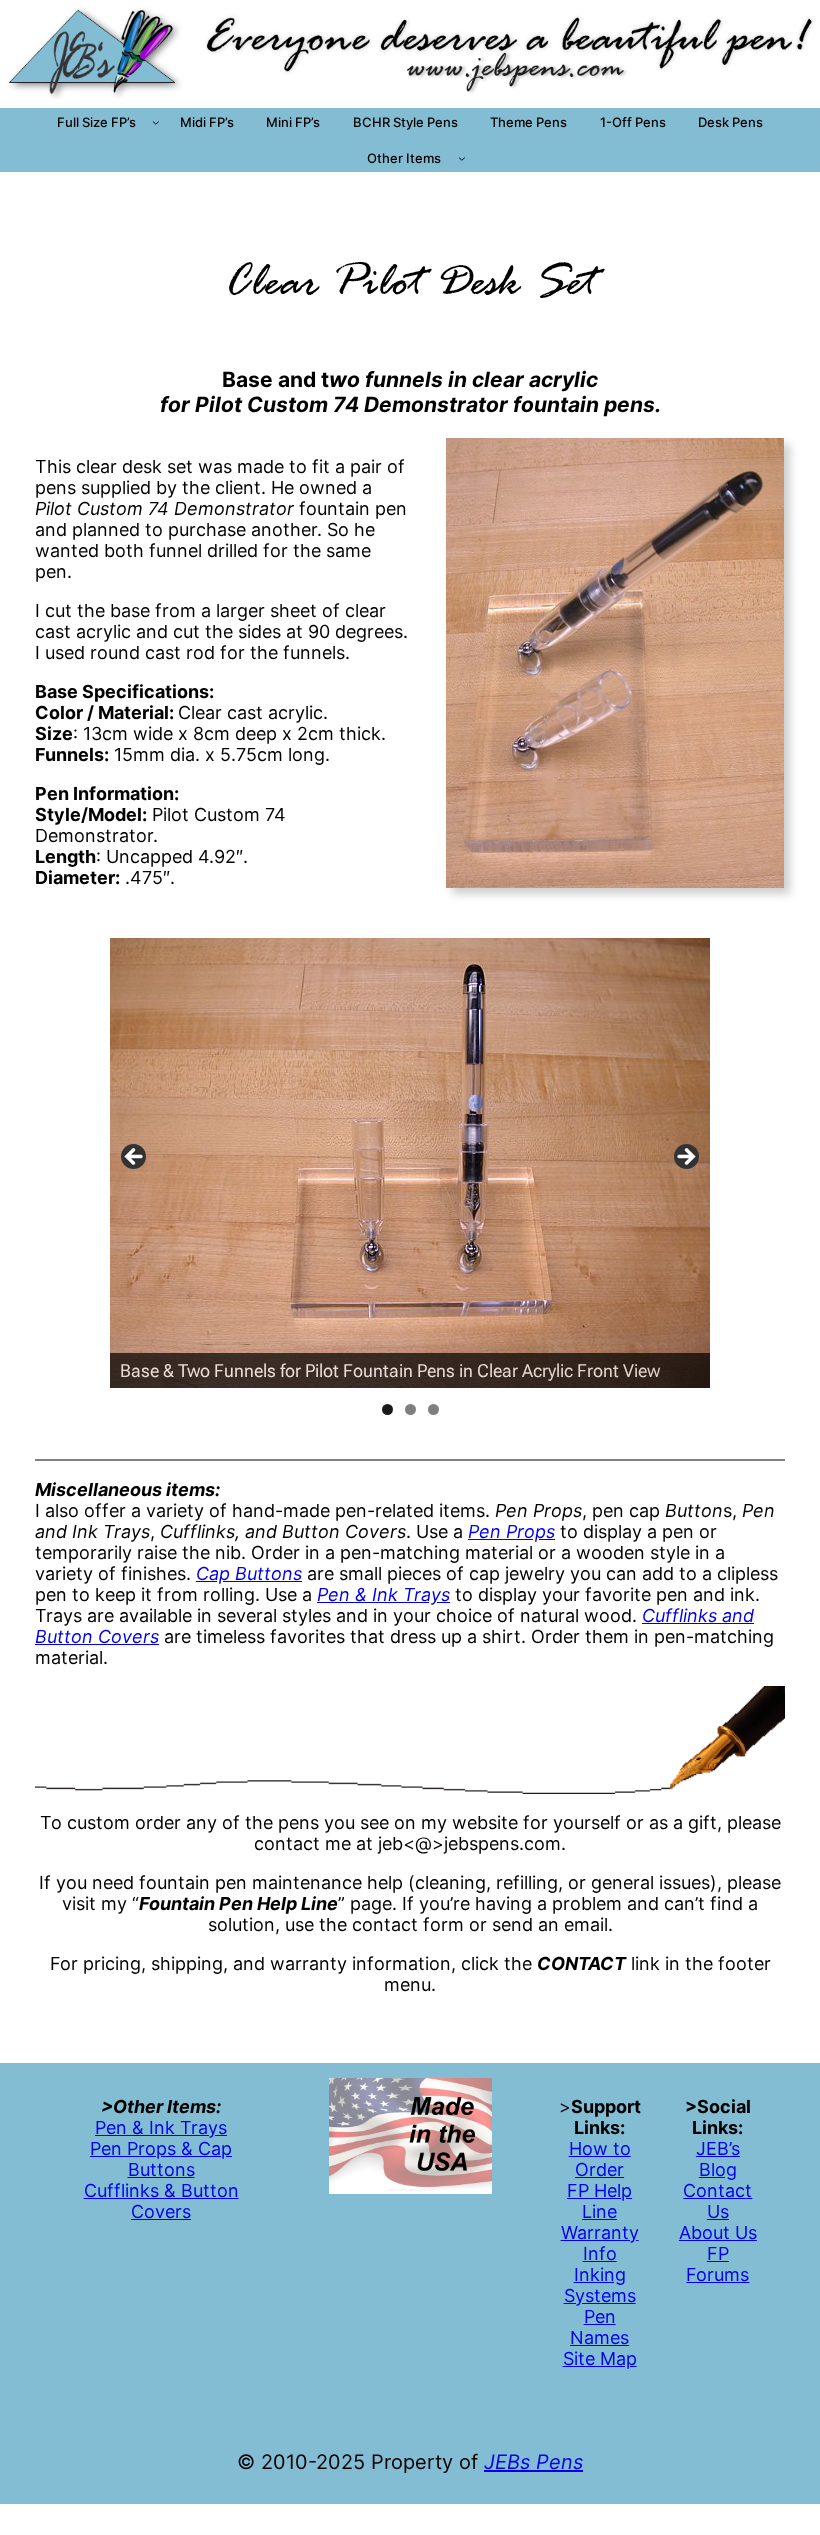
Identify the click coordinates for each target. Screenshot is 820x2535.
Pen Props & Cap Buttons (161, 2159)
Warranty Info (600, 2243)
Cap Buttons (249, 1573)
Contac (714, 2190)
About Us (718, 2232)
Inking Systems (600, 2285)
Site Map (600, 2358)
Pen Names (599, 2327)
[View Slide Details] (410, 1163)
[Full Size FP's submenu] (156, 122)
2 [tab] (410, 1409)
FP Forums (717, 2264)
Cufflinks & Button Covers (161, 2201)
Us (718, 2211)
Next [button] (685, 1158)
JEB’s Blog (718, 2159)
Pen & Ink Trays (161, 2127)
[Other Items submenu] (462, 158)
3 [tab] (433, 1409)
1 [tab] (387, 1409)
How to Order (600, 2159)
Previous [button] (135, 1158)
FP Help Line (599, 2201)
